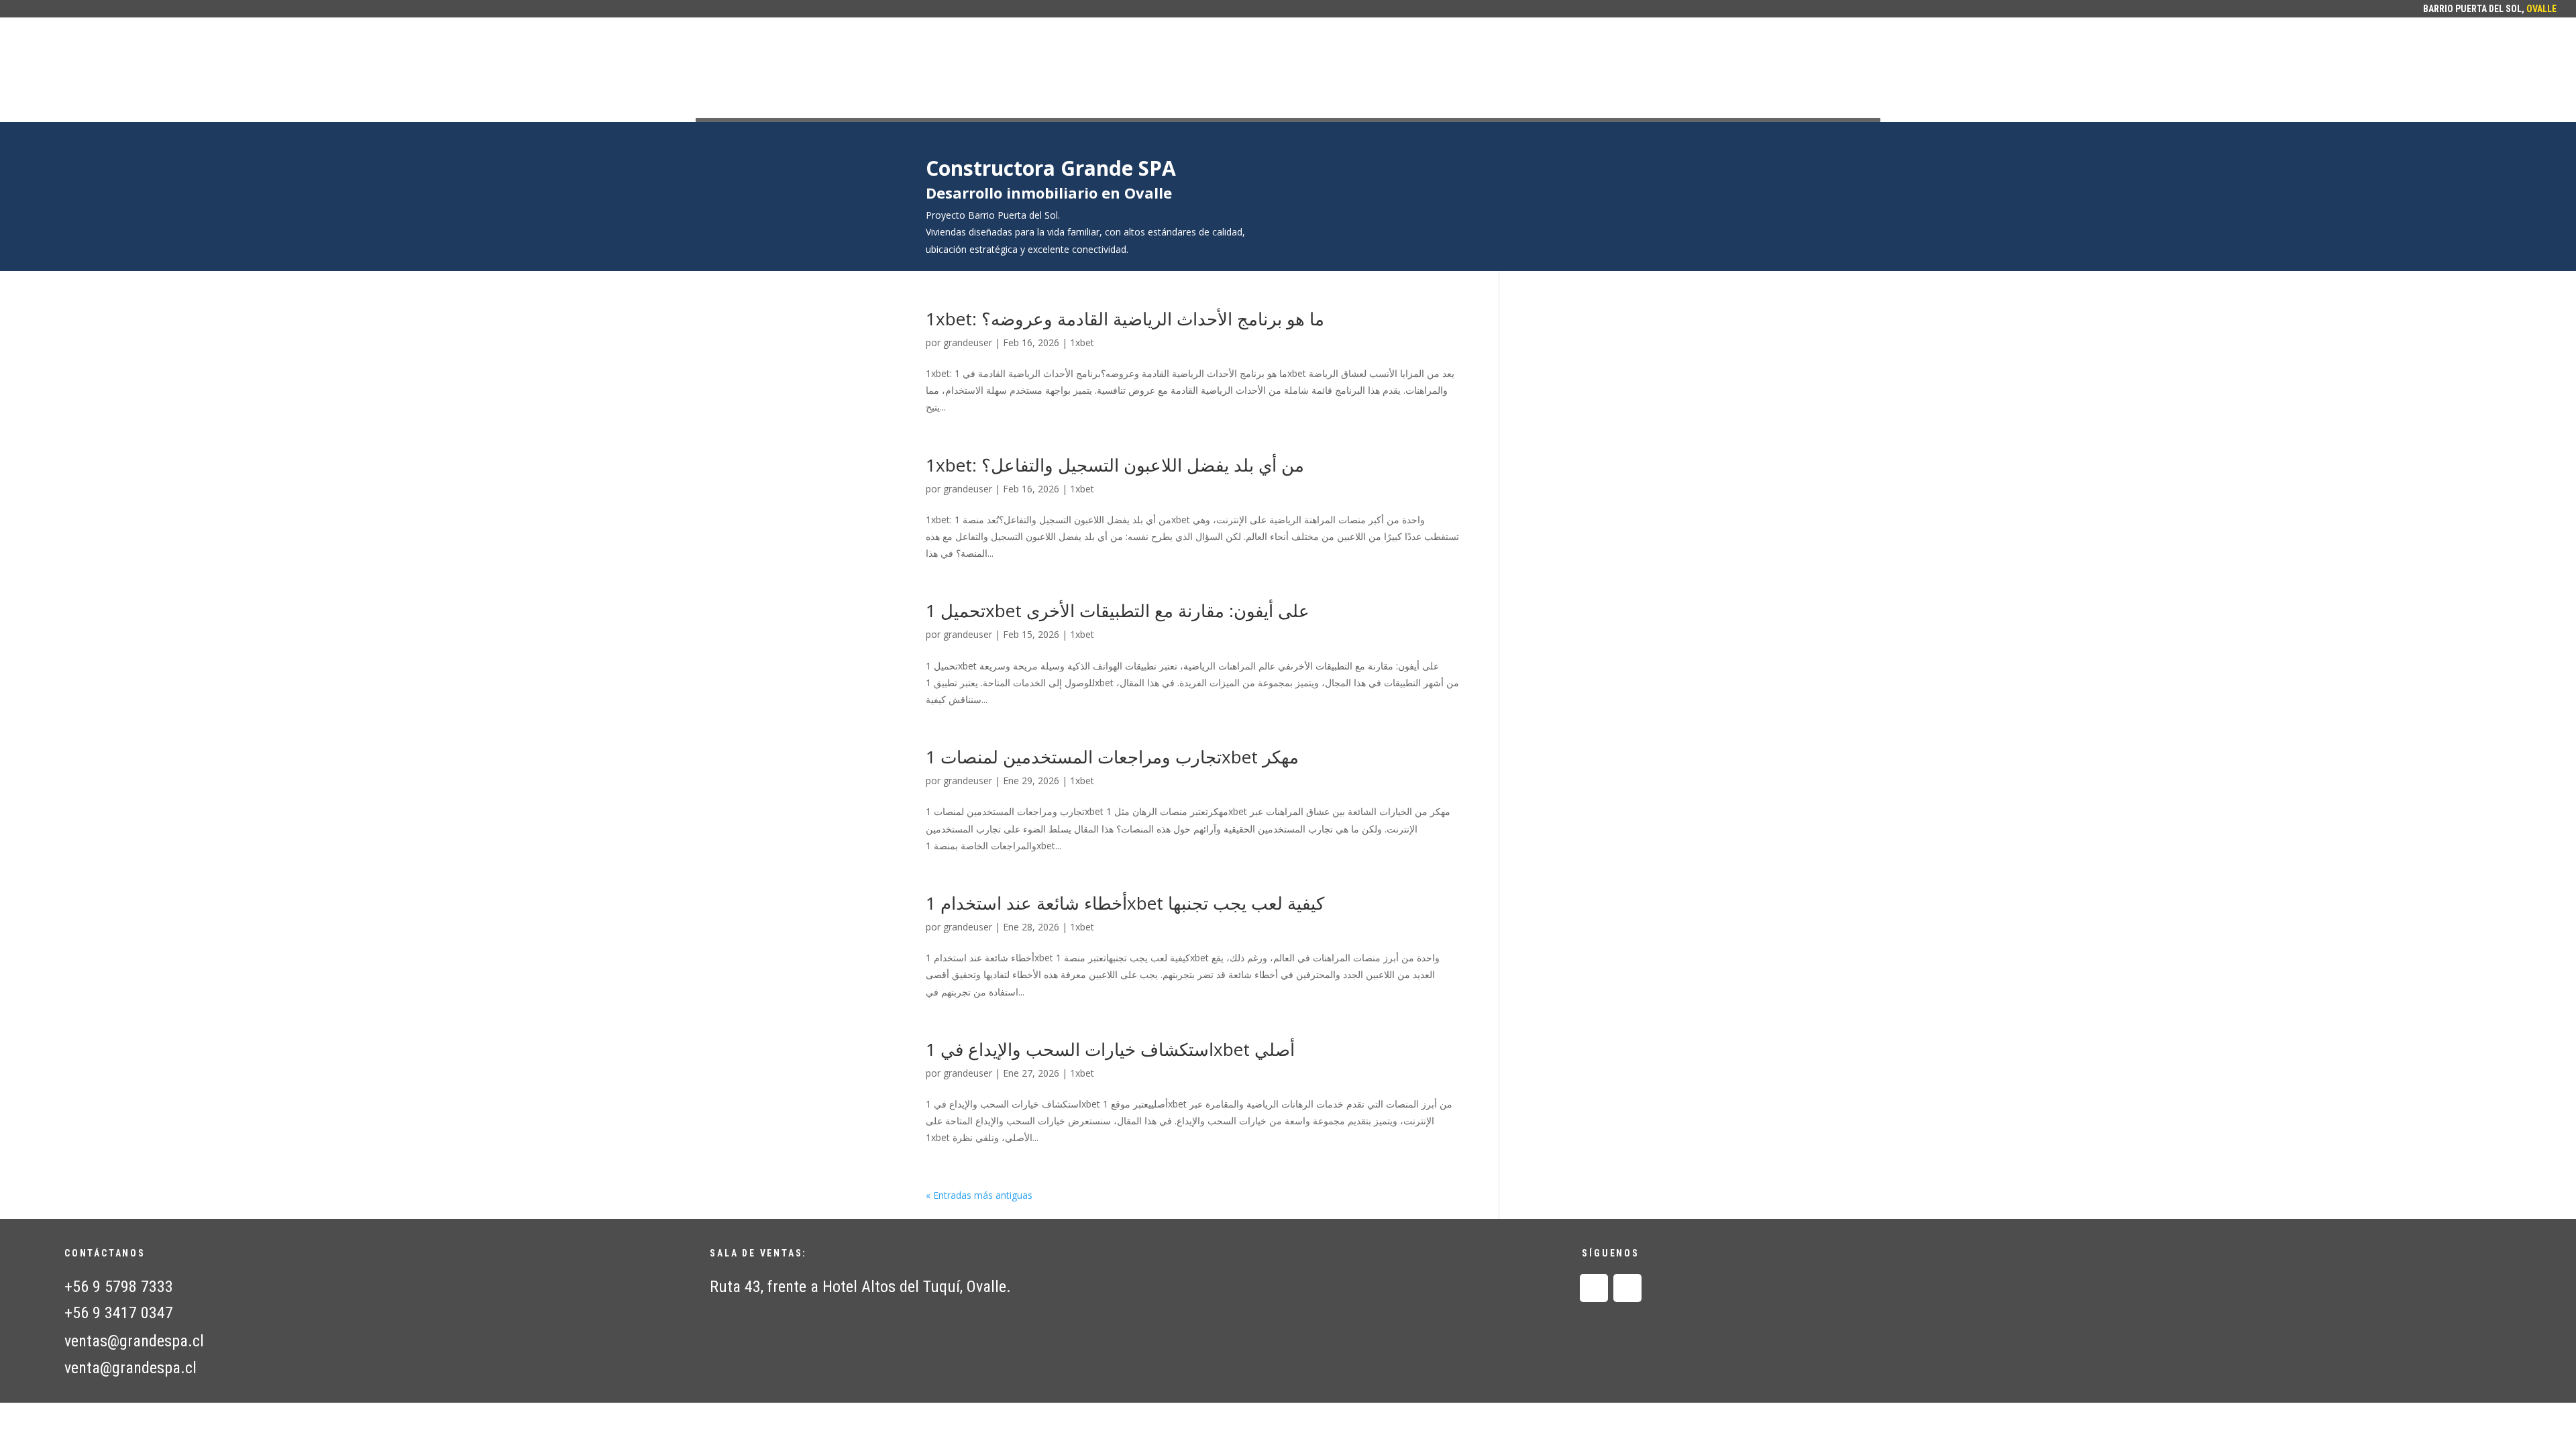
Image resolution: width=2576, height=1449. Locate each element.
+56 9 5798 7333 (119, 1287)
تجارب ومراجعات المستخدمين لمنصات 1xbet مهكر (1112, 757)
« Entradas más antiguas (979, 1195)
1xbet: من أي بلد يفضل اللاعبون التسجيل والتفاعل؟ (1115, 465)
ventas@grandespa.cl (134, 1341)
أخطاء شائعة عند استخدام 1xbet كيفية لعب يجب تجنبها (1125, 903)
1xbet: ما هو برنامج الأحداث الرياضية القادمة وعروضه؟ (1125, 319)
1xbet (1082, 342)
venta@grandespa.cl (130, 1368)
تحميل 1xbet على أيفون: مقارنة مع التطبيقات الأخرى (1118, 610)
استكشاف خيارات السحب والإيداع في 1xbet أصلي (1110, 1049)
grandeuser (968, 342)
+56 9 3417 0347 (119, 1313)
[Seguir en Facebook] (1594, 1288)
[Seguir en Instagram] (1627, 1288)
